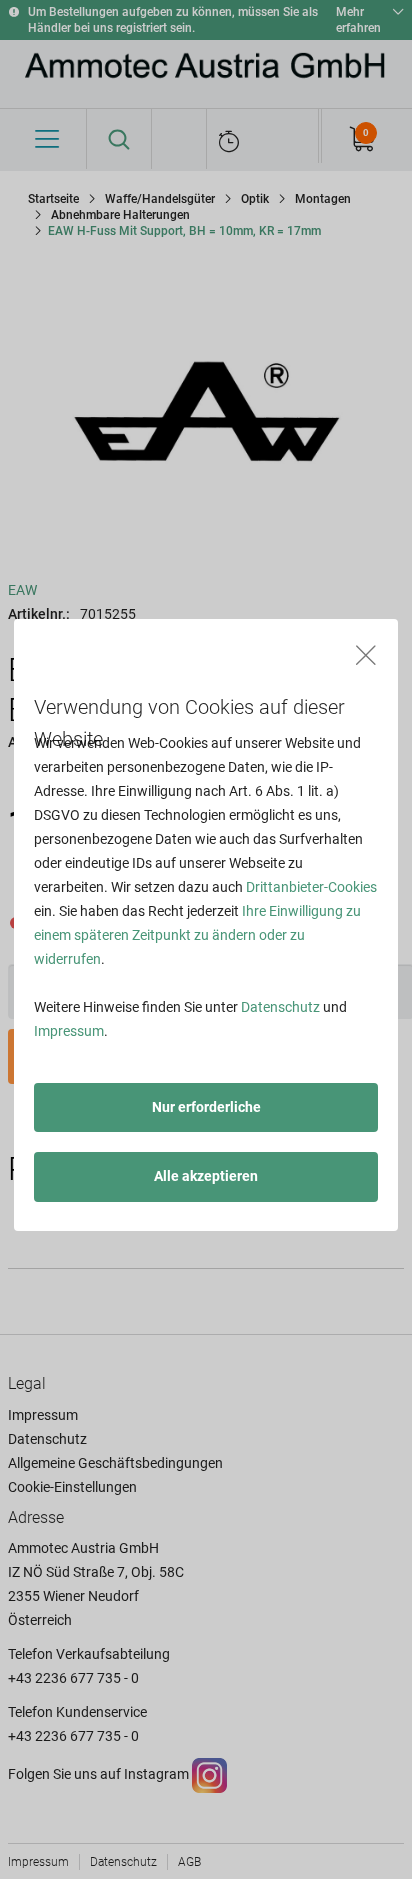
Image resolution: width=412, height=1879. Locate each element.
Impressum (69, 1031)
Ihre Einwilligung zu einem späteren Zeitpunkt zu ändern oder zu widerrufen (197, 935)
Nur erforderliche (206, 1107)
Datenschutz (280, 1007)
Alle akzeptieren (206, 1176)
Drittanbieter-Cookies (311, 887)
